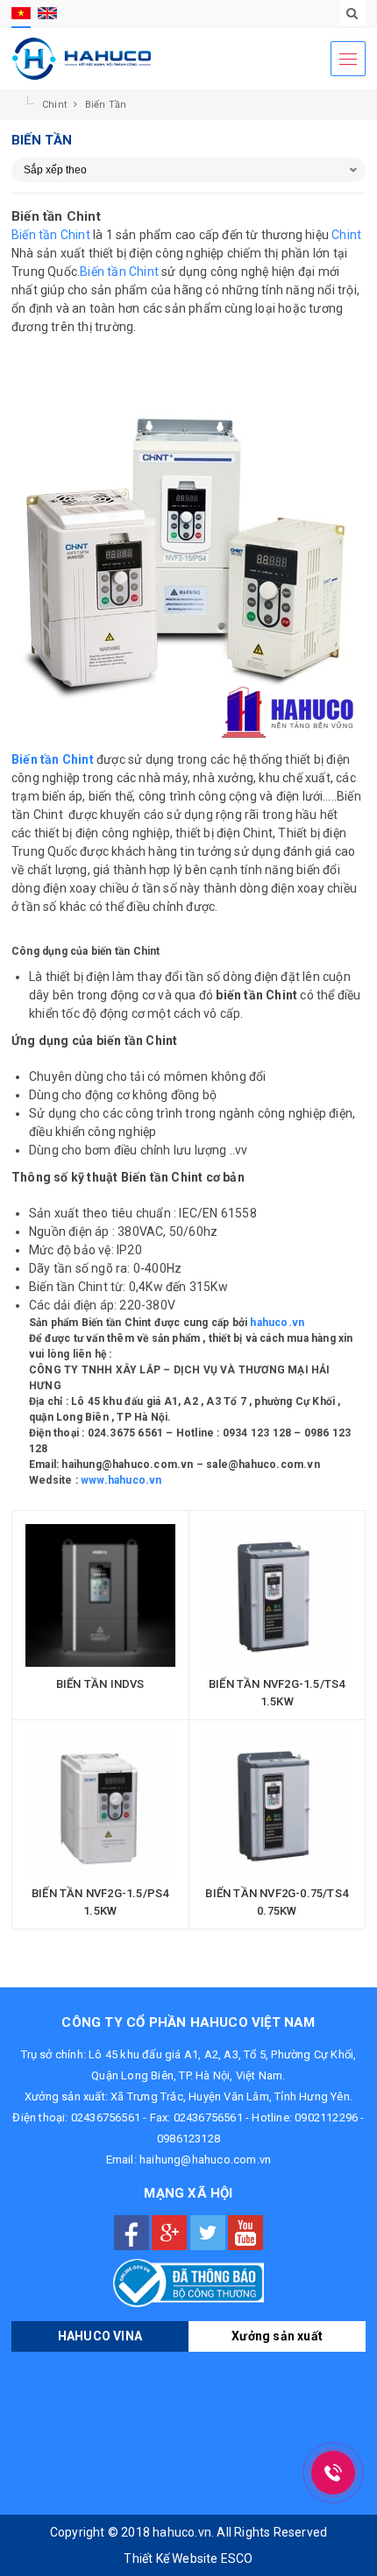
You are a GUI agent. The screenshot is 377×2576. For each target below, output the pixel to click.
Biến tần (106, 105)
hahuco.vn (277, 1323)
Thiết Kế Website (171, 2558)
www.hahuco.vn (121, 1480)
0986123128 (188, 2138)
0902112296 (326, 2117)
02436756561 (106, 2117)
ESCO (237, 2558)
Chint (56, 105)
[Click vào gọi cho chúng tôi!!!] (333, 2473)
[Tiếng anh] (47, 13)
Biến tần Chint (51, 235)
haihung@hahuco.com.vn (205, 2160)
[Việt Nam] (21, 13)
